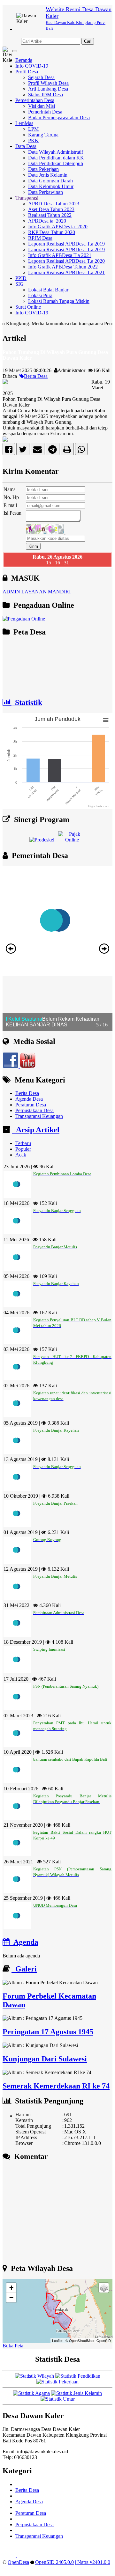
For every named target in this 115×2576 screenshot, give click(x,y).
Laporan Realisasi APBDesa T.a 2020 (66, 261)
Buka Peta (13, 2346)
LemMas (24, 123)
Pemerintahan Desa (35, 100)
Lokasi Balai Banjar (48, 290)
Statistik (27, 702)
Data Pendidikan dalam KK (56, 158)
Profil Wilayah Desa (48, 83)
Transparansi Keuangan (39, 1116)
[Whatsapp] (81, 451)
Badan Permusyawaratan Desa (59, 117)
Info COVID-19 (32, 66)
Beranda (24, 60)
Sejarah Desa (41, 77)
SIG (19, 284)
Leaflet (57, 2340)
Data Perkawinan (46, 192)
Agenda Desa (29, 1099)
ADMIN (11, 592)
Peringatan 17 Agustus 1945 (48, 2032)
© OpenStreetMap (80, 2340)
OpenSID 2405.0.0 (54, 2562)
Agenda (24, 1942)
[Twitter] (23, 451)
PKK (33, 140)
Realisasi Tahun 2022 (50, 215)
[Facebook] (9, 451)
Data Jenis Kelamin (48, 175)
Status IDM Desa (46, 95)
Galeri (24, 1969)
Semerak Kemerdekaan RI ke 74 (56, 2086)
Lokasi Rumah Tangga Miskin (59, 301)
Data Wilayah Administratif (56, 152)
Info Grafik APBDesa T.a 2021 (60, 255)
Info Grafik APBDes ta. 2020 (58, 227)
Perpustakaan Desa (34, 1110)
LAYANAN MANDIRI (46, 592)
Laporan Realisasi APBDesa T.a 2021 (66, 272)
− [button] (11, 2297)
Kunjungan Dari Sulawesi (45, 2059)
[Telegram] (53, 451)
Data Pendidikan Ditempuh (56, 163)
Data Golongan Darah (50, 181)
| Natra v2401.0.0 (93, 2562)
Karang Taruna (43, 135)
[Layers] (104, 2288)
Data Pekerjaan (43, 169)
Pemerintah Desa (45, 112)
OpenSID (104, 2340)
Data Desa (26, 146)
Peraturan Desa (31, 1105)
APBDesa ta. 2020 (47, 221)
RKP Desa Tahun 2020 (52, 232)
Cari (88, 41)
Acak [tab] (21, 1155)
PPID (21, 278)
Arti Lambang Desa (48, 89)
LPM (33, 129)
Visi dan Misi (42, 106)
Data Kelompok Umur (51, 186)
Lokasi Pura (40, 295)
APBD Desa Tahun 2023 (54, 204)
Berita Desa (36, 376)
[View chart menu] (106, 720)
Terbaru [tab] (23, 1143)
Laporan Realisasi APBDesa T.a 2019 (66, 244)
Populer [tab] (23, 1149)
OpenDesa (18, 2562)
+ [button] (11, 2288)
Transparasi (27, 198)
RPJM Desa (40, 238)
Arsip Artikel (36, 1130)
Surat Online (28, 307)
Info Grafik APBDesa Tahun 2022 (63, 267)
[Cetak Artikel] (67, 451)
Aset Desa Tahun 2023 (51, 209)
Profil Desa (27, 72)
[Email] (38, 451)
